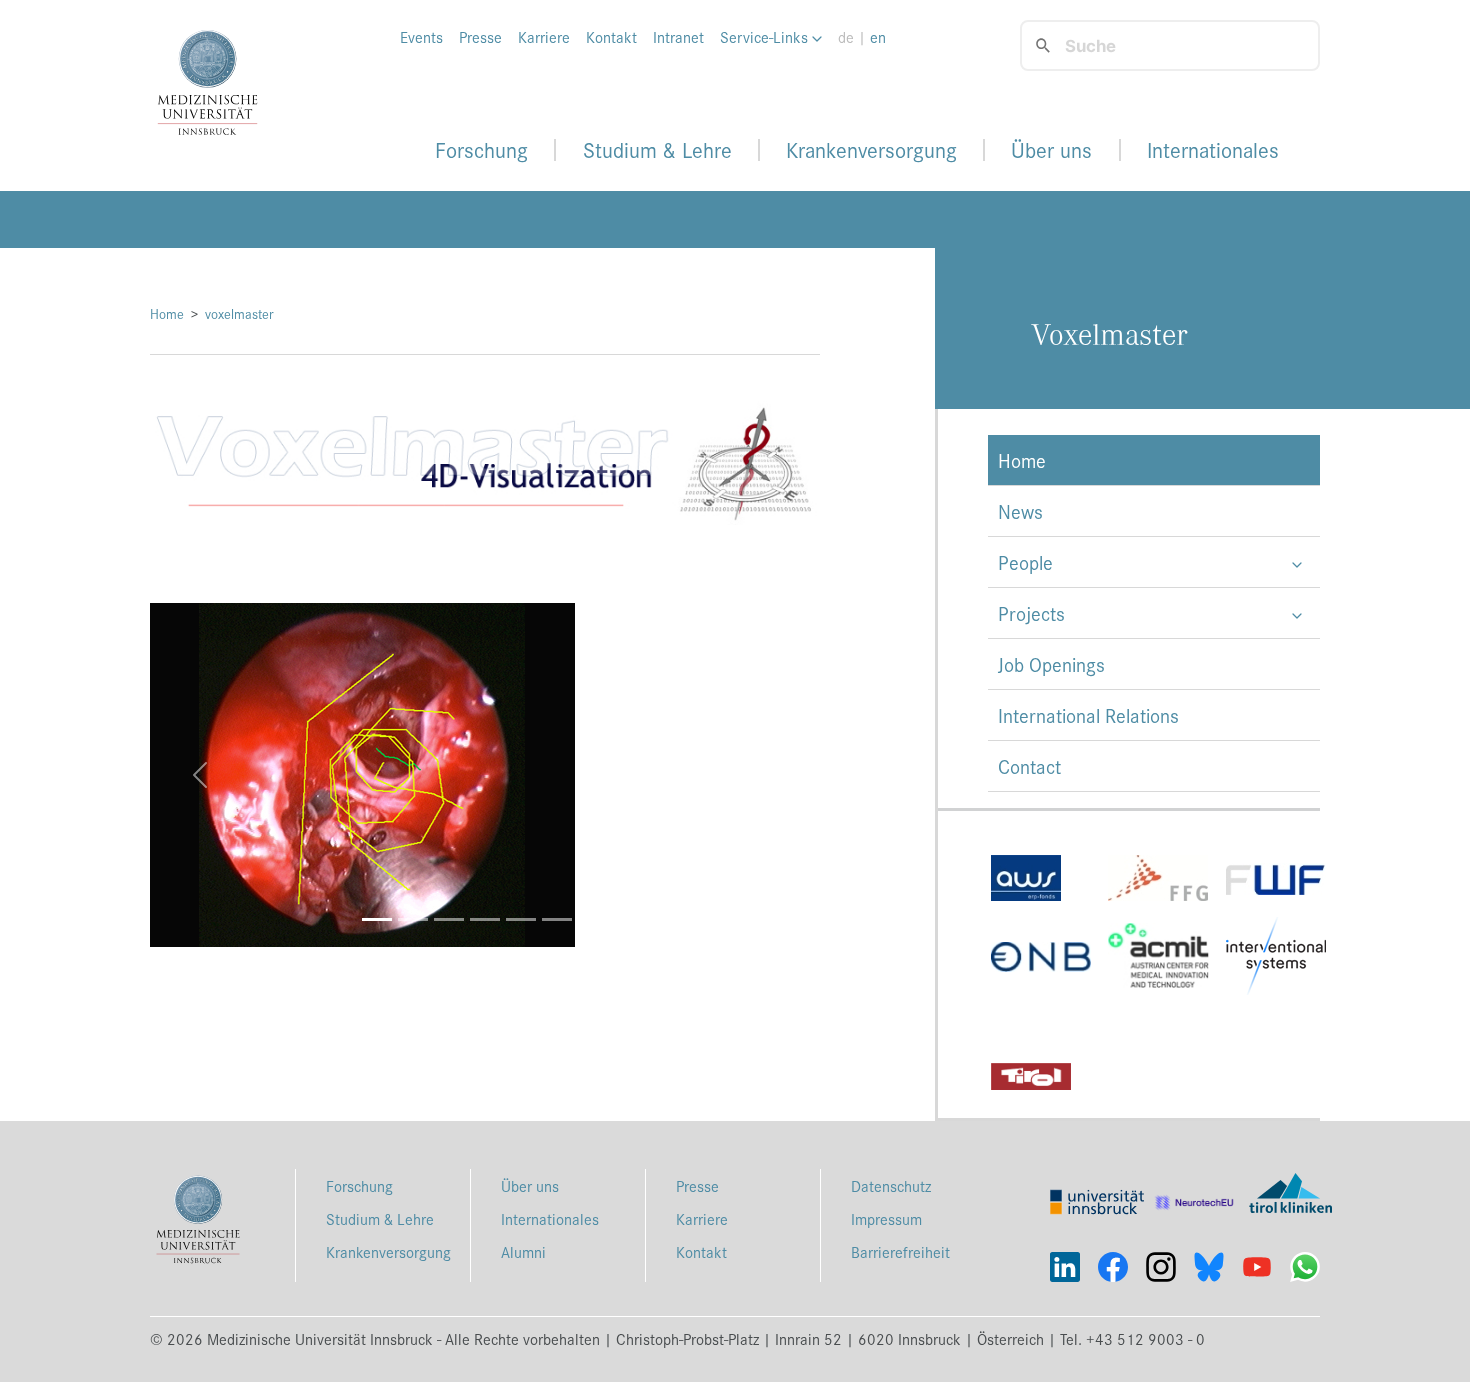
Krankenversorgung (871, 150)
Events (421, 37)
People (1025, 562)
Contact (1029, 766)
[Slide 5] (521, 919)
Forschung (481, 150)
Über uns (1051, 150)
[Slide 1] (377, 919)
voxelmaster (239, 313)
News (1020, 511)
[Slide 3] (449, 919)
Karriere (544, 37)
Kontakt (611, 37)
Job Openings (1051, 664)
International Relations (1088, 715)
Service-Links (766, 37)
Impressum (886, 1218)
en (878, 37)
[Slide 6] (557, 919)
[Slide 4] (485, 919)
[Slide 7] (593, 919)
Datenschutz (891, 1185)
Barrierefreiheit (900, 1251)
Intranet (678, 37)
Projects (1031, 613)
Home (167, 313)
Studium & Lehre (657, 150)
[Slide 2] (413, 919)
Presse (480, 37)
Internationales (1213, 150)
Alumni (523, 1251)
